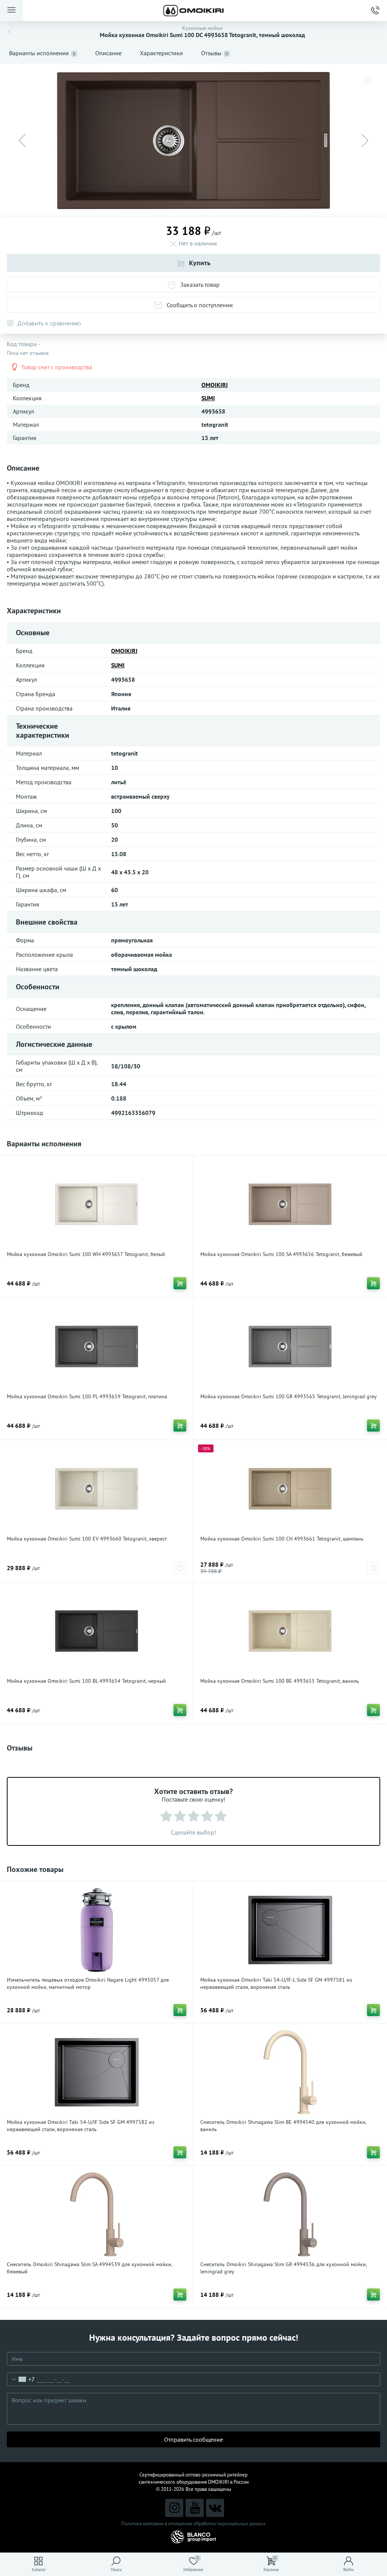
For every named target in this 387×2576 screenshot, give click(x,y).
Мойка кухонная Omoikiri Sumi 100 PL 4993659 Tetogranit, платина (87, 1396)
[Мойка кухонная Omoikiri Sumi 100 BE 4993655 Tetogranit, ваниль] (290, 1631)
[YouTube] (195, 2508)
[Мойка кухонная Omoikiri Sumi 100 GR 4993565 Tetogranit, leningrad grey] (290, 1346)
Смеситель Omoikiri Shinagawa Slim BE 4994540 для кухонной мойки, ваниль (283, 2126)
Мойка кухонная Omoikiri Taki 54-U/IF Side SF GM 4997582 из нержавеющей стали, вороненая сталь (80, 2126)
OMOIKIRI (215, 385)
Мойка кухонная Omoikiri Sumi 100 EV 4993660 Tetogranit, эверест (87, 1539)
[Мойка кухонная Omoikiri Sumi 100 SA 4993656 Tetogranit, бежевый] (290, 1204)
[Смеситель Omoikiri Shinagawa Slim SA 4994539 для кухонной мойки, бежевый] (97, 2214)
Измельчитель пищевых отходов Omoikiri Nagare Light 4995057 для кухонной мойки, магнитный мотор (88, 1983)
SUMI (208, 398)
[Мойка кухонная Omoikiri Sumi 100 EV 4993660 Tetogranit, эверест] (97, 1489)
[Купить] (180, 1283)
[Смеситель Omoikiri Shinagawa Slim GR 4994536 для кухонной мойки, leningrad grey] (290, 2214)
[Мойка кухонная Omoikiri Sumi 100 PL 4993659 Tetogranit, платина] (97, 1346)
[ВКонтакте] (215, 2508)
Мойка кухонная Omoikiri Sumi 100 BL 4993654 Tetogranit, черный (86, 1681)
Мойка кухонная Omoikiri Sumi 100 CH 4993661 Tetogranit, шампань (282, 1539)
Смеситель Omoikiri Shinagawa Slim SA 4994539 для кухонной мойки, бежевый (89, 2268)
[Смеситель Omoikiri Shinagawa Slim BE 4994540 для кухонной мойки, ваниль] (290, 2072)
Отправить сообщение (193, 2439)
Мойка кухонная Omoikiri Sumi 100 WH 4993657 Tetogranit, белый (86, 1254)
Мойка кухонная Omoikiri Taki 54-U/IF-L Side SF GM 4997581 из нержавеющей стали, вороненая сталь (276, 1983)
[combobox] (21, 2379)
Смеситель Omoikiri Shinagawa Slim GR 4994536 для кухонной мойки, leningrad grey (283, 2268)
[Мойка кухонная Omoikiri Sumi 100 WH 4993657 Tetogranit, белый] (97, 1204)
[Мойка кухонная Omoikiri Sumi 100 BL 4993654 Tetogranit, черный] (97, 1631)
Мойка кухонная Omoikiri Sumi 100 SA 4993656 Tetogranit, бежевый (281, 1254)
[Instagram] (174, 2508)
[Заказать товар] (180, 1568)
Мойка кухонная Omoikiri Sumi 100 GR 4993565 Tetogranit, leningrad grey (289, 1396)
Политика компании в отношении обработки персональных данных (193, 2524)
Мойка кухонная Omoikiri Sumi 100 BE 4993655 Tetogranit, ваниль (280, 1681)
